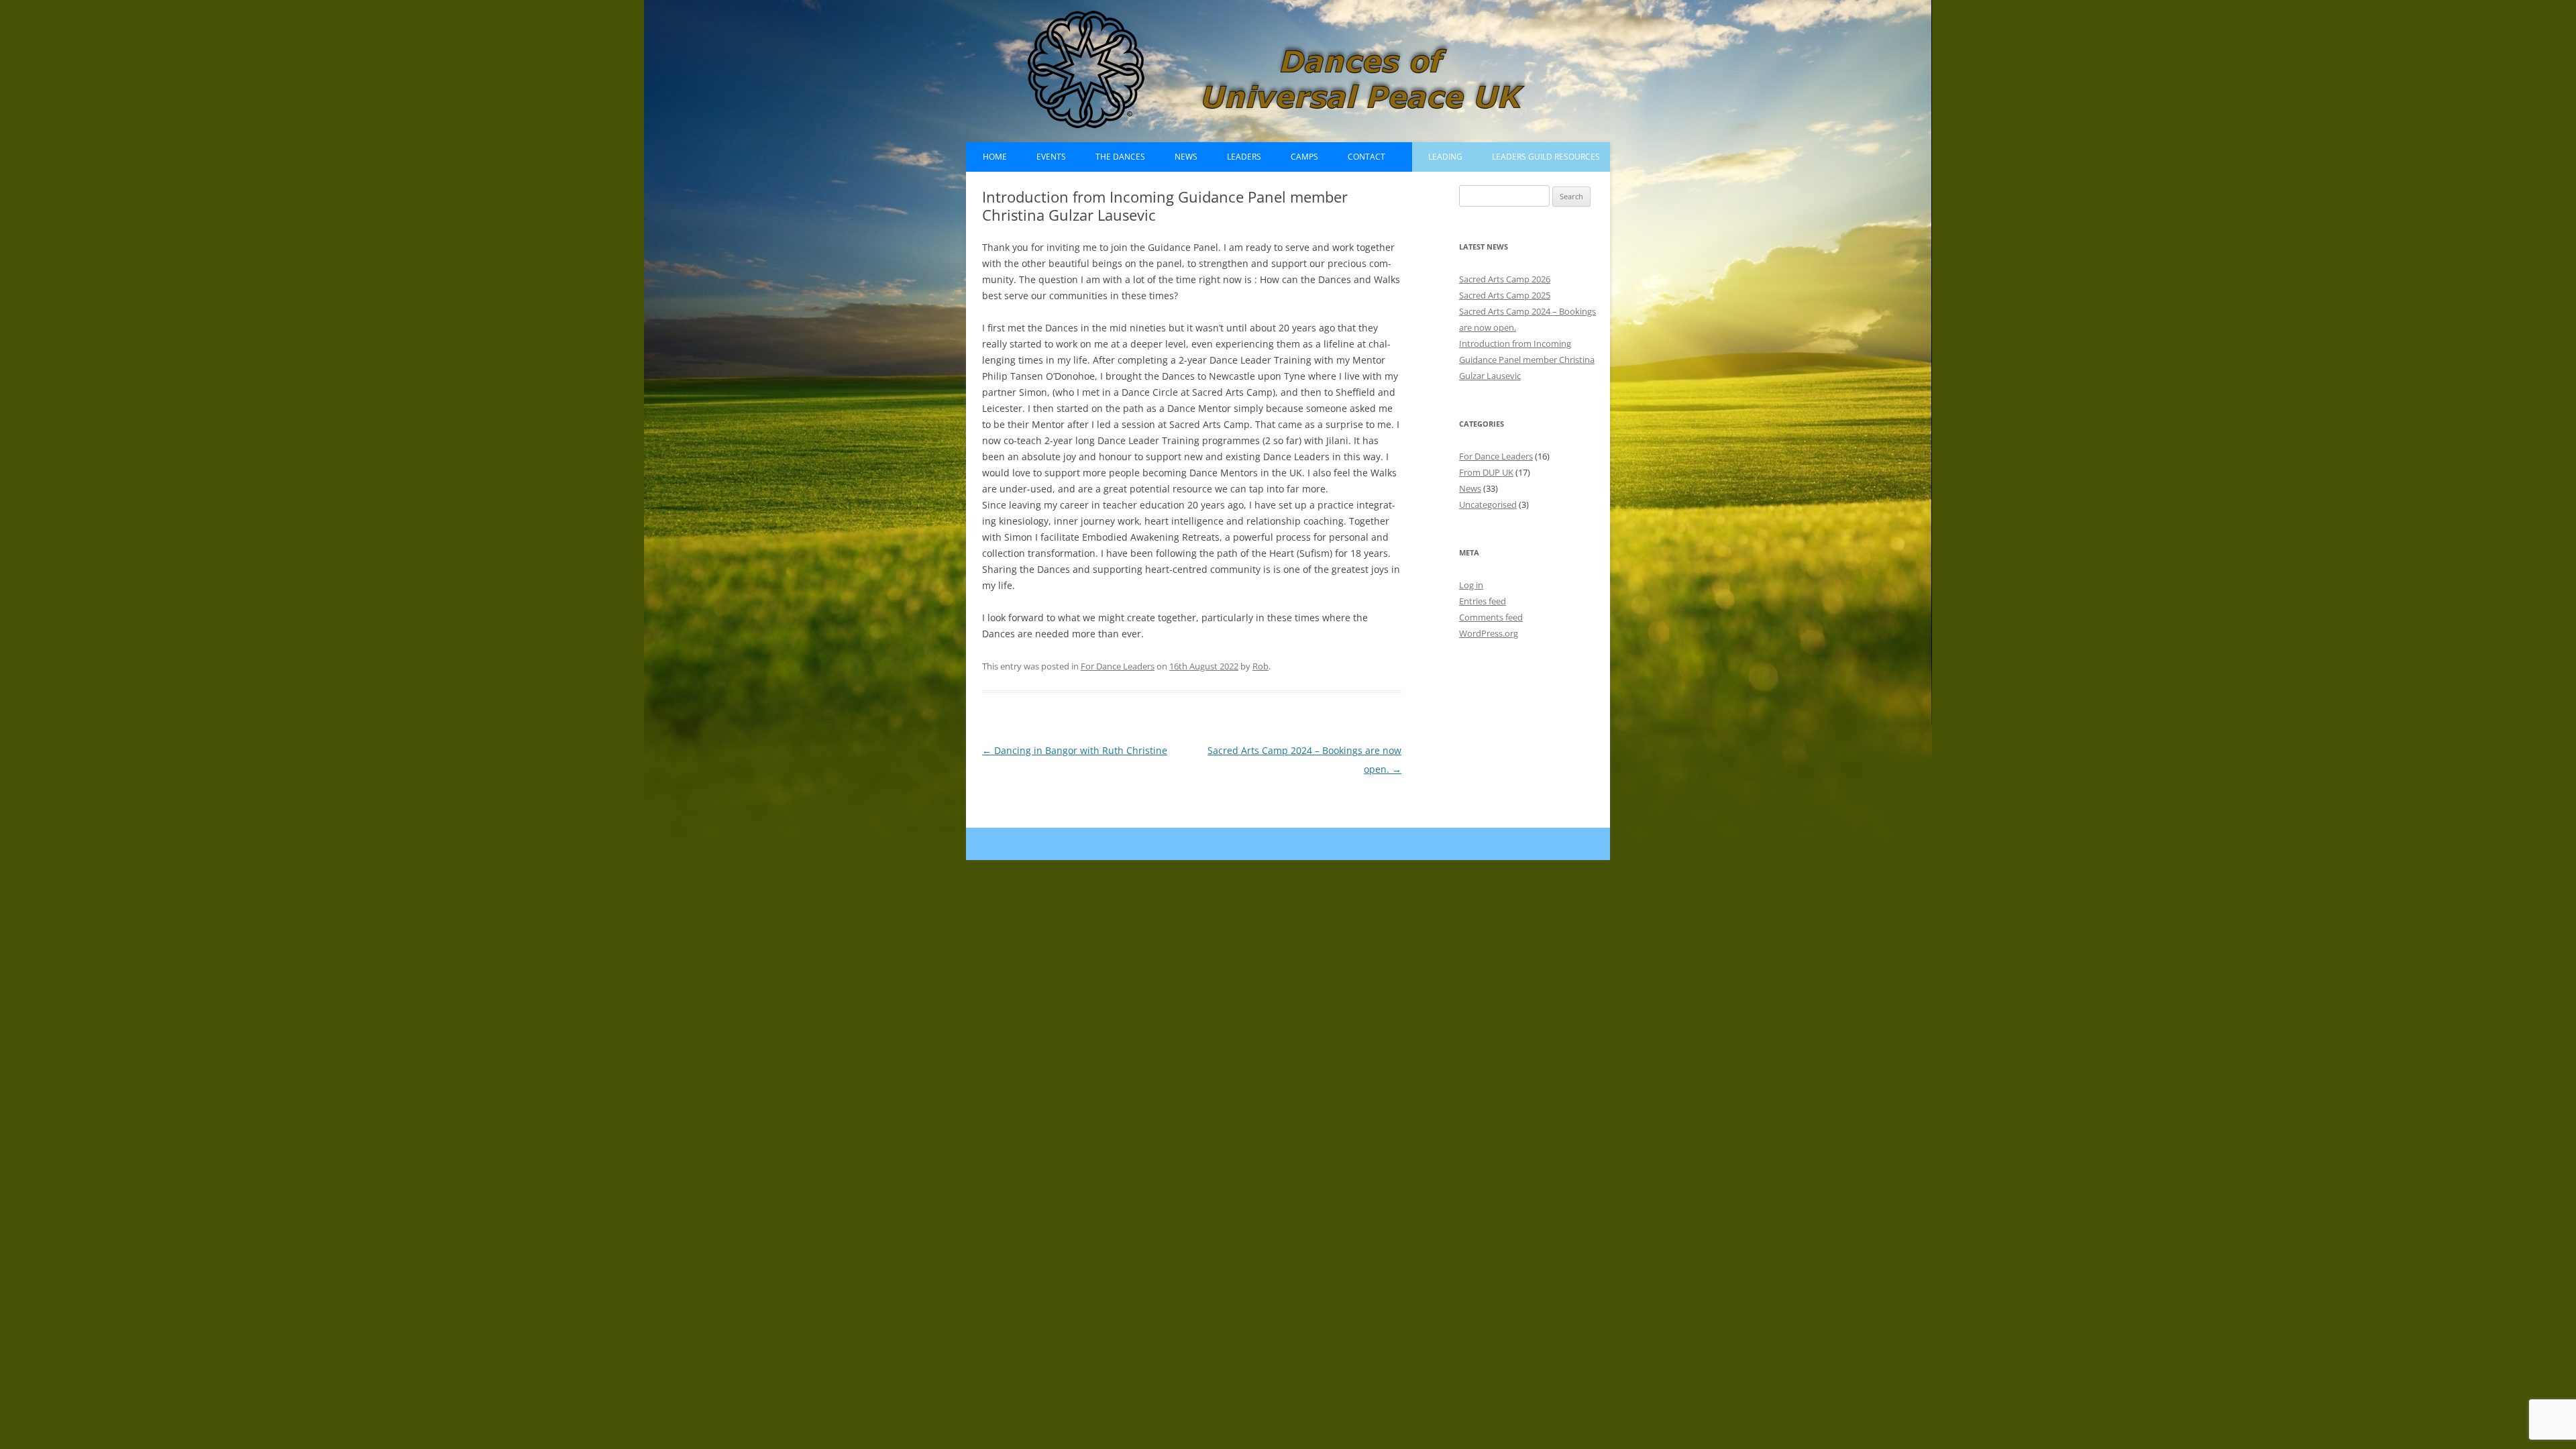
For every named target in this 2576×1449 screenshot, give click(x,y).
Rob (1260, 666)
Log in (1471, 585)
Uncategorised (1488, 504)
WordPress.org (1489, 633)
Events (1051, 157)
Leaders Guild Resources (1546, 157)
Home (995, 157)
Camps (1304, 157)
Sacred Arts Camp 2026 (1505, 279)
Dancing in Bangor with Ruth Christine (1075, 750)
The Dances (1120, 157)
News (1186, 157)
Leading (1445, 157)
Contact (1366, 157)
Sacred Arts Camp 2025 (1505, 295)
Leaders (1244, 157)
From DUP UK (1486, 472)
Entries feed (1483, 601)
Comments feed (1491, 617)
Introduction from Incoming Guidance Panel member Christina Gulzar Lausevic (1527, 360)
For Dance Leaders (1118, 666)
